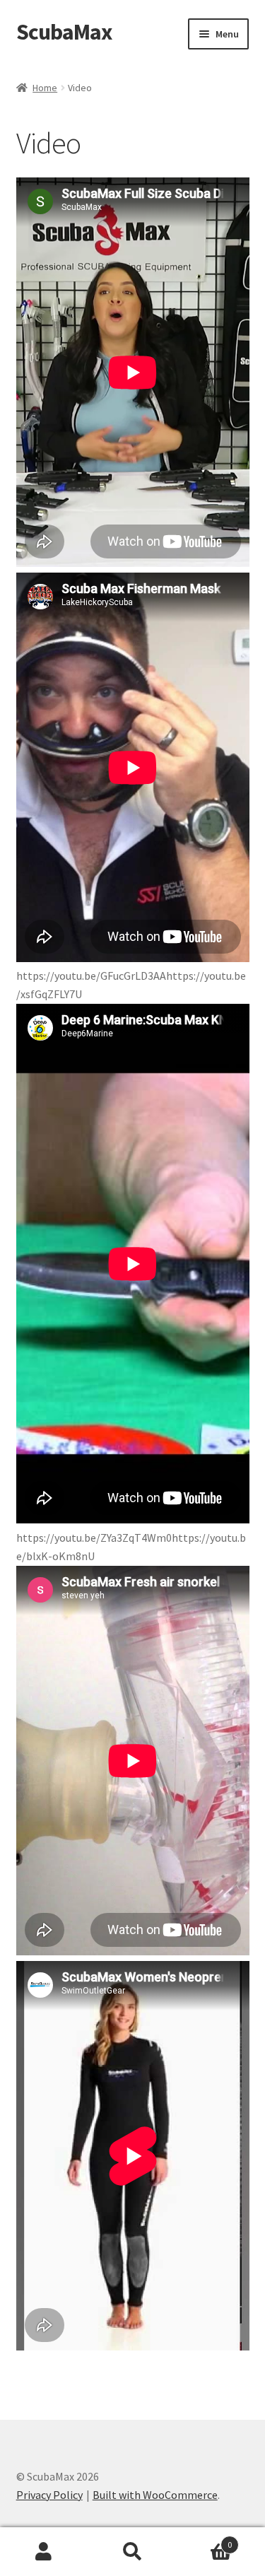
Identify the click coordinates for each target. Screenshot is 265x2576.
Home (45, 88)
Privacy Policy (49, 2495)
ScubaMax (64, 32)
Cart (204, 2540)
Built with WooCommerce (155, 2495)
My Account (44, 2552)
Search (132, 2552)
